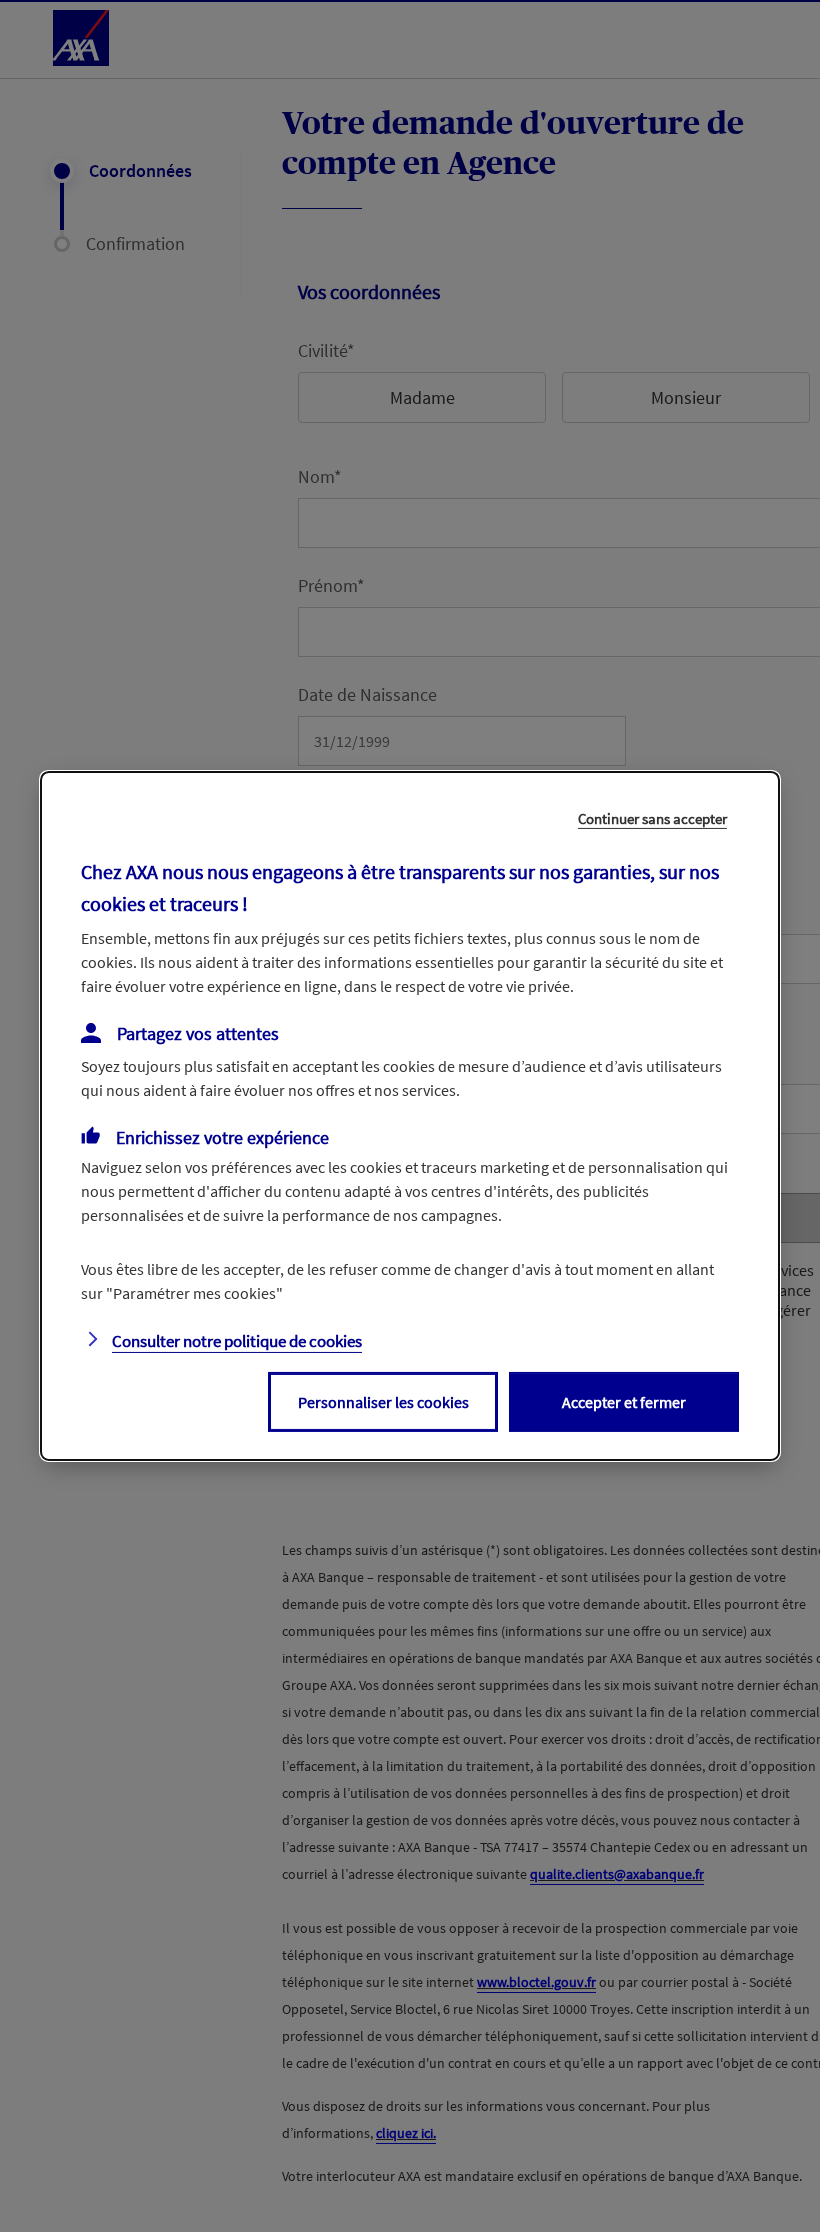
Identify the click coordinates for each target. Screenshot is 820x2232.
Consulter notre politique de (237, 1341)
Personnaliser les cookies (383, 1402)
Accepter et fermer (624, 1402)
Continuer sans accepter (652, 818)
